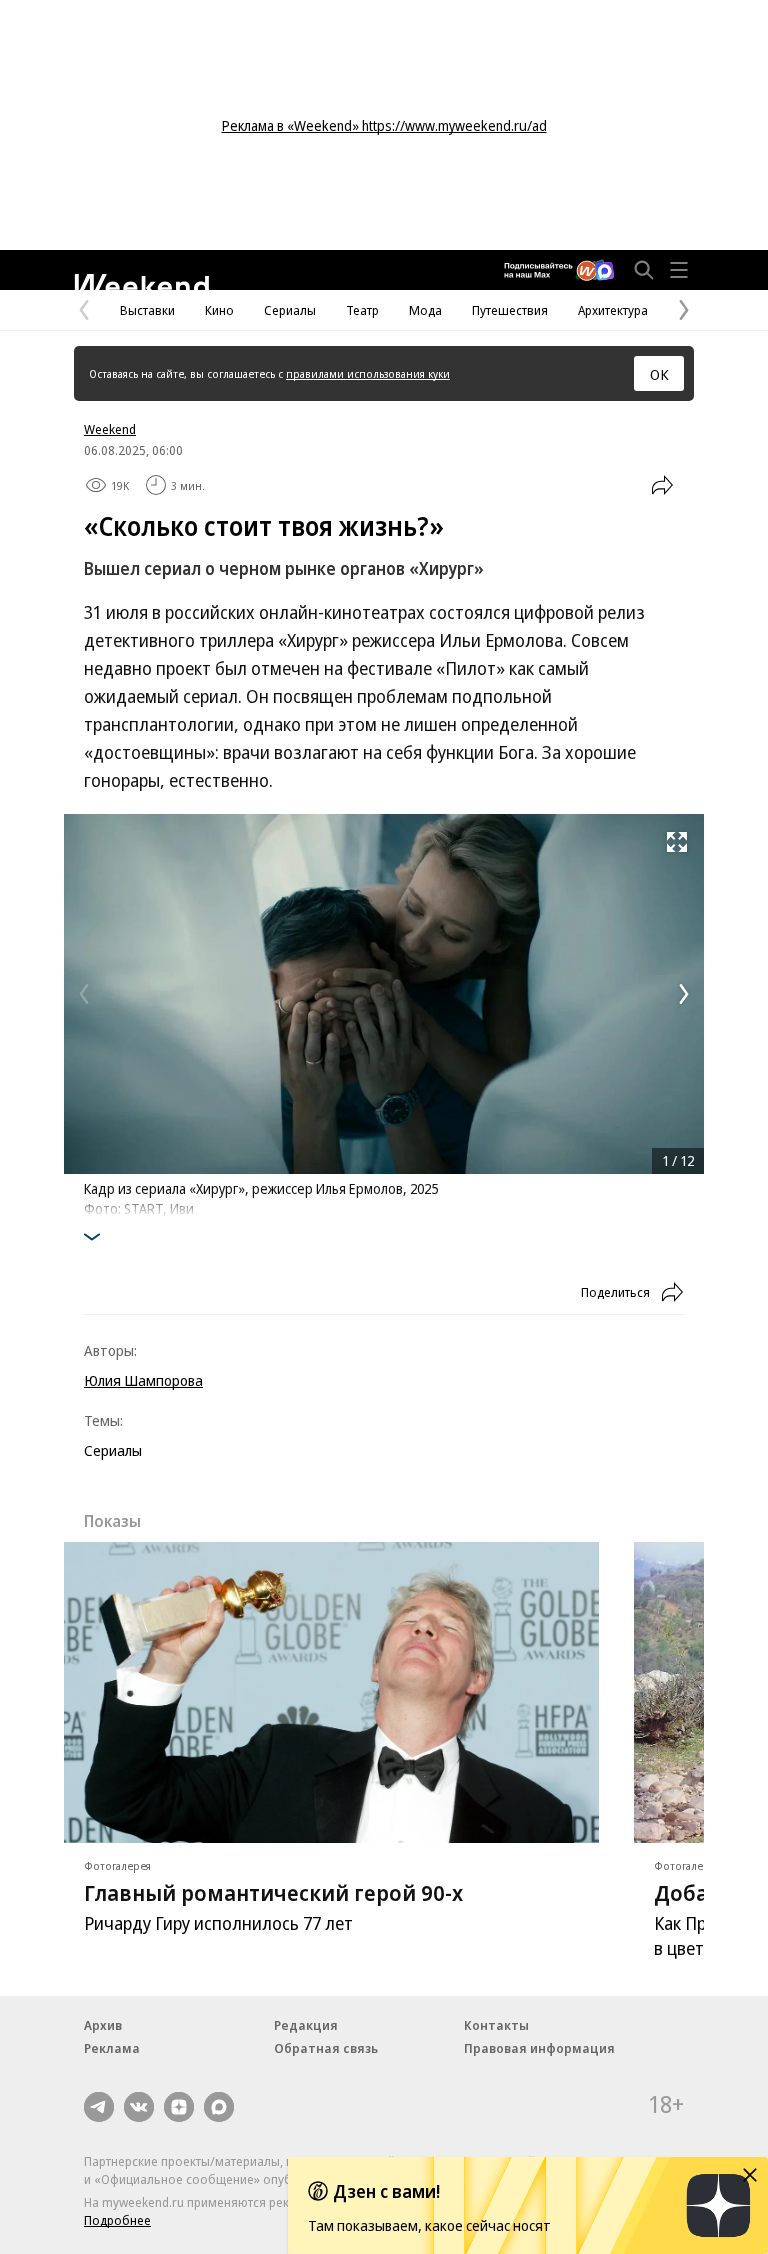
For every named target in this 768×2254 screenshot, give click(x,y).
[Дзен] (179, 2107)
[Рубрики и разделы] (679, 270)
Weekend (110, 429)
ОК (659, 374)
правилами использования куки (368, 373)
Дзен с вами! (386, 2191)
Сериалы (290, 310)
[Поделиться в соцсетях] (662, 485)
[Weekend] (141, 282)
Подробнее (117, 2220)
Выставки (147, 310)
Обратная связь (326, 2048)
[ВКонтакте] (139, 2107)
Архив (103, 2025)
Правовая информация (539, 2048)
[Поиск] (644, 270)
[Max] (219, 2107)
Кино (219, 310)
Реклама (112, 2048)
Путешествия (510, 310)
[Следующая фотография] (684, 994)
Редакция (306, 2025)
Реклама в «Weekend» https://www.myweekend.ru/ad (384, 125)
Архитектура (613, 310)
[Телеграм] (99, 2107)
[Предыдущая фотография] (84, 994)
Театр (362, 310)
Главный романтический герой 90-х (273, 1892)
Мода (425, 310)
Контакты (496, 2025)
